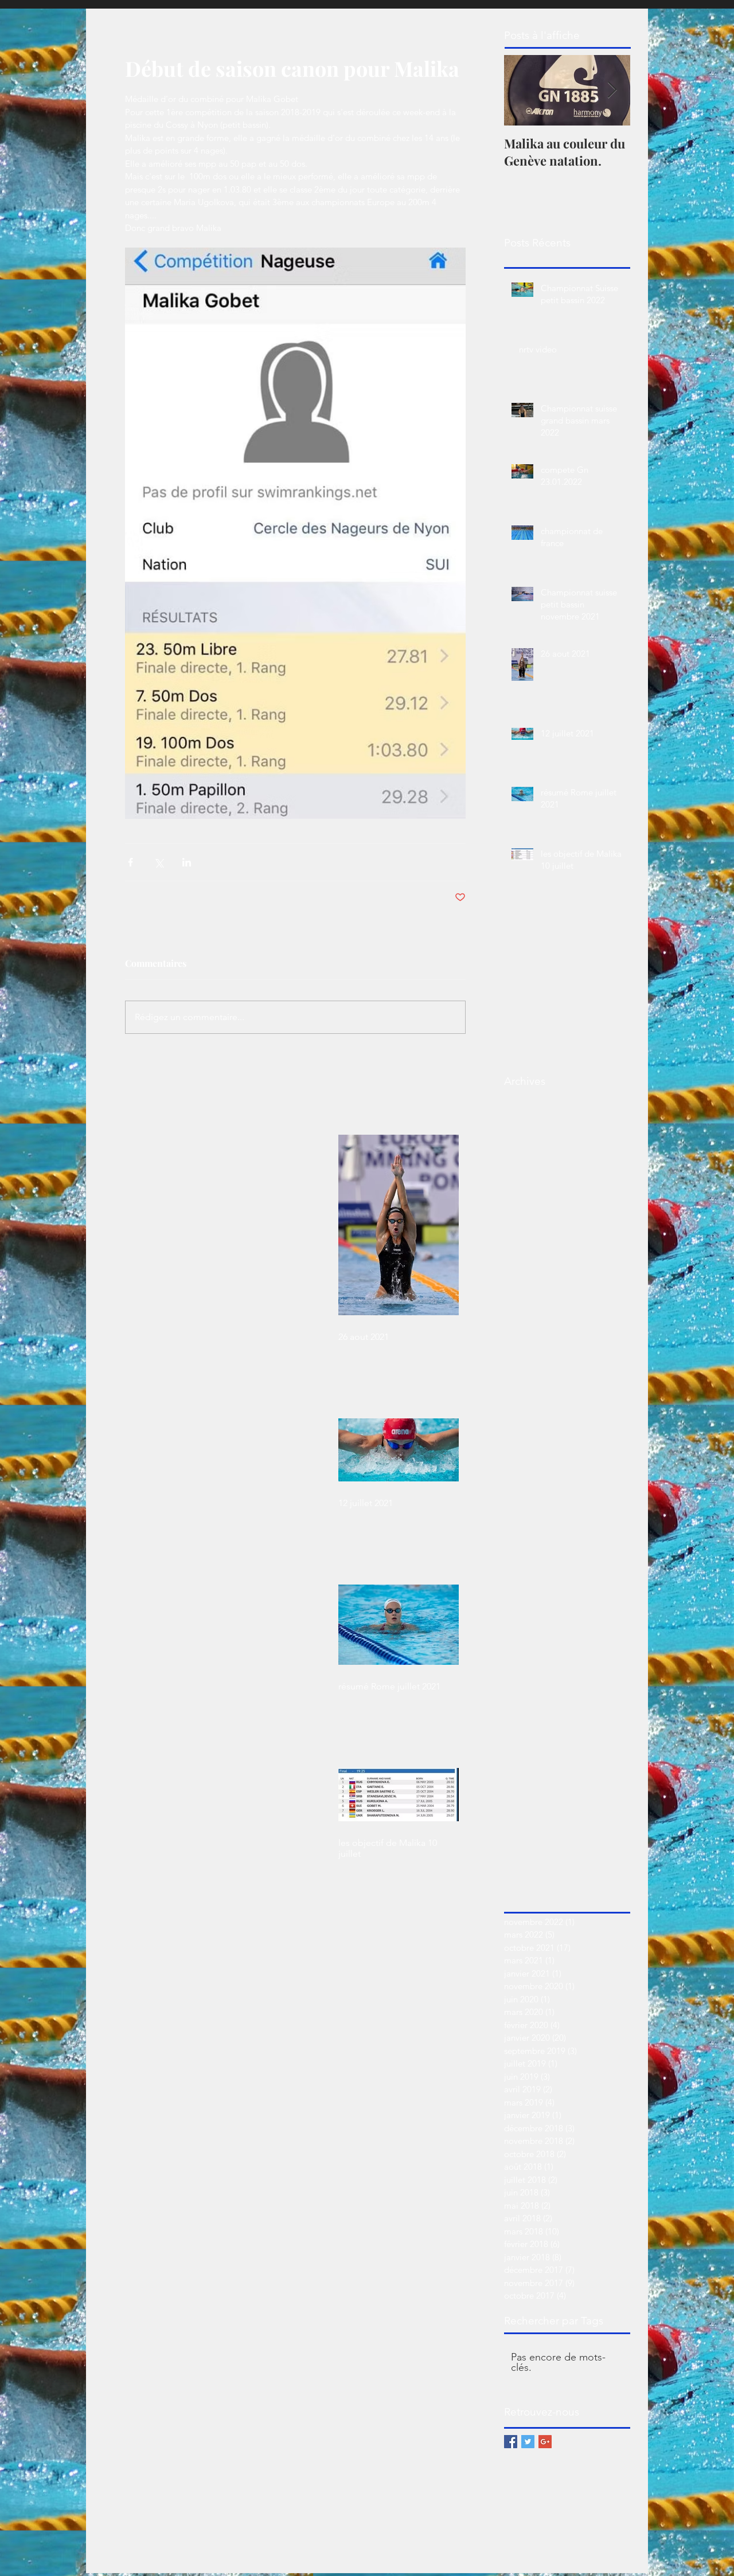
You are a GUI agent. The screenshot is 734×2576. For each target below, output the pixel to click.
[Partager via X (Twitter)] (159, 862)
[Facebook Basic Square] (511, 2442)
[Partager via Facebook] (130, 862)
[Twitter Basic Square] (528, 2442)
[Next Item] (612, 90)
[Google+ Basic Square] (545, 2442)
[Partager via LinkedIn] (187, 862)
